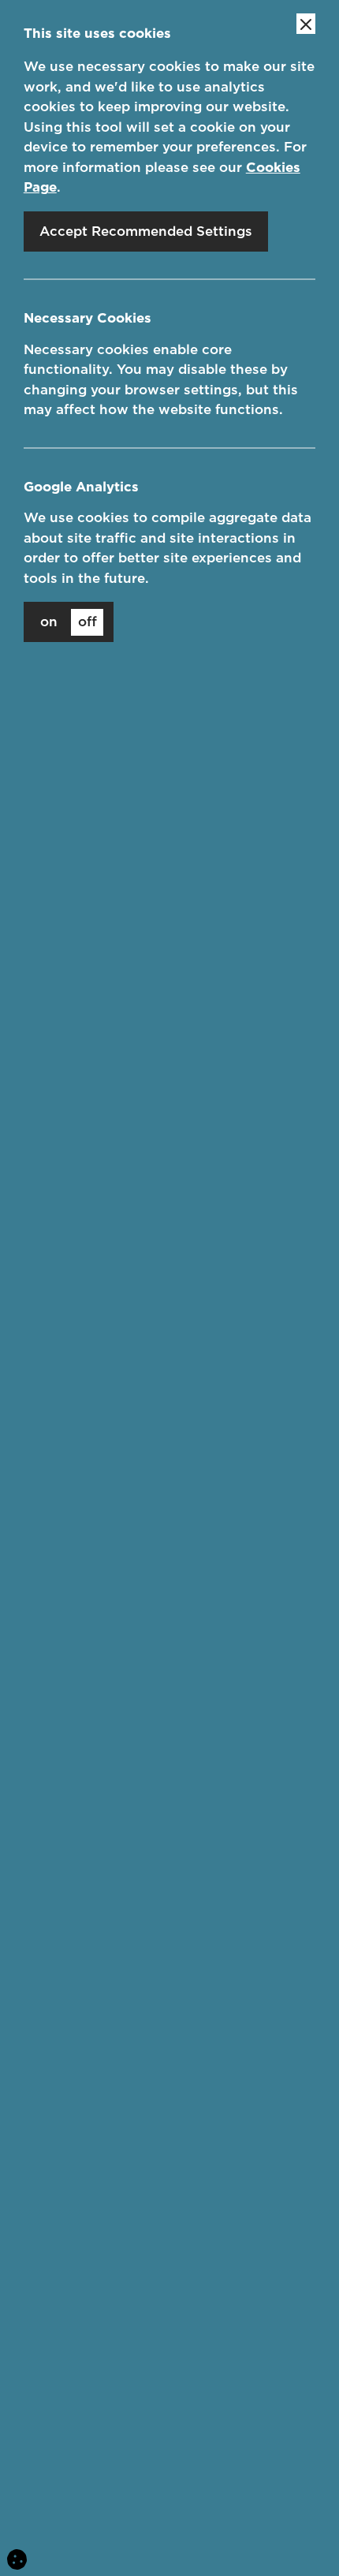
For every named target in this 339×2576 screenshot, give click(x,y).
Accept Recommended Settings (146, 231)
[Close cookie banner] (306, 24)
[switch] (69, 622)
